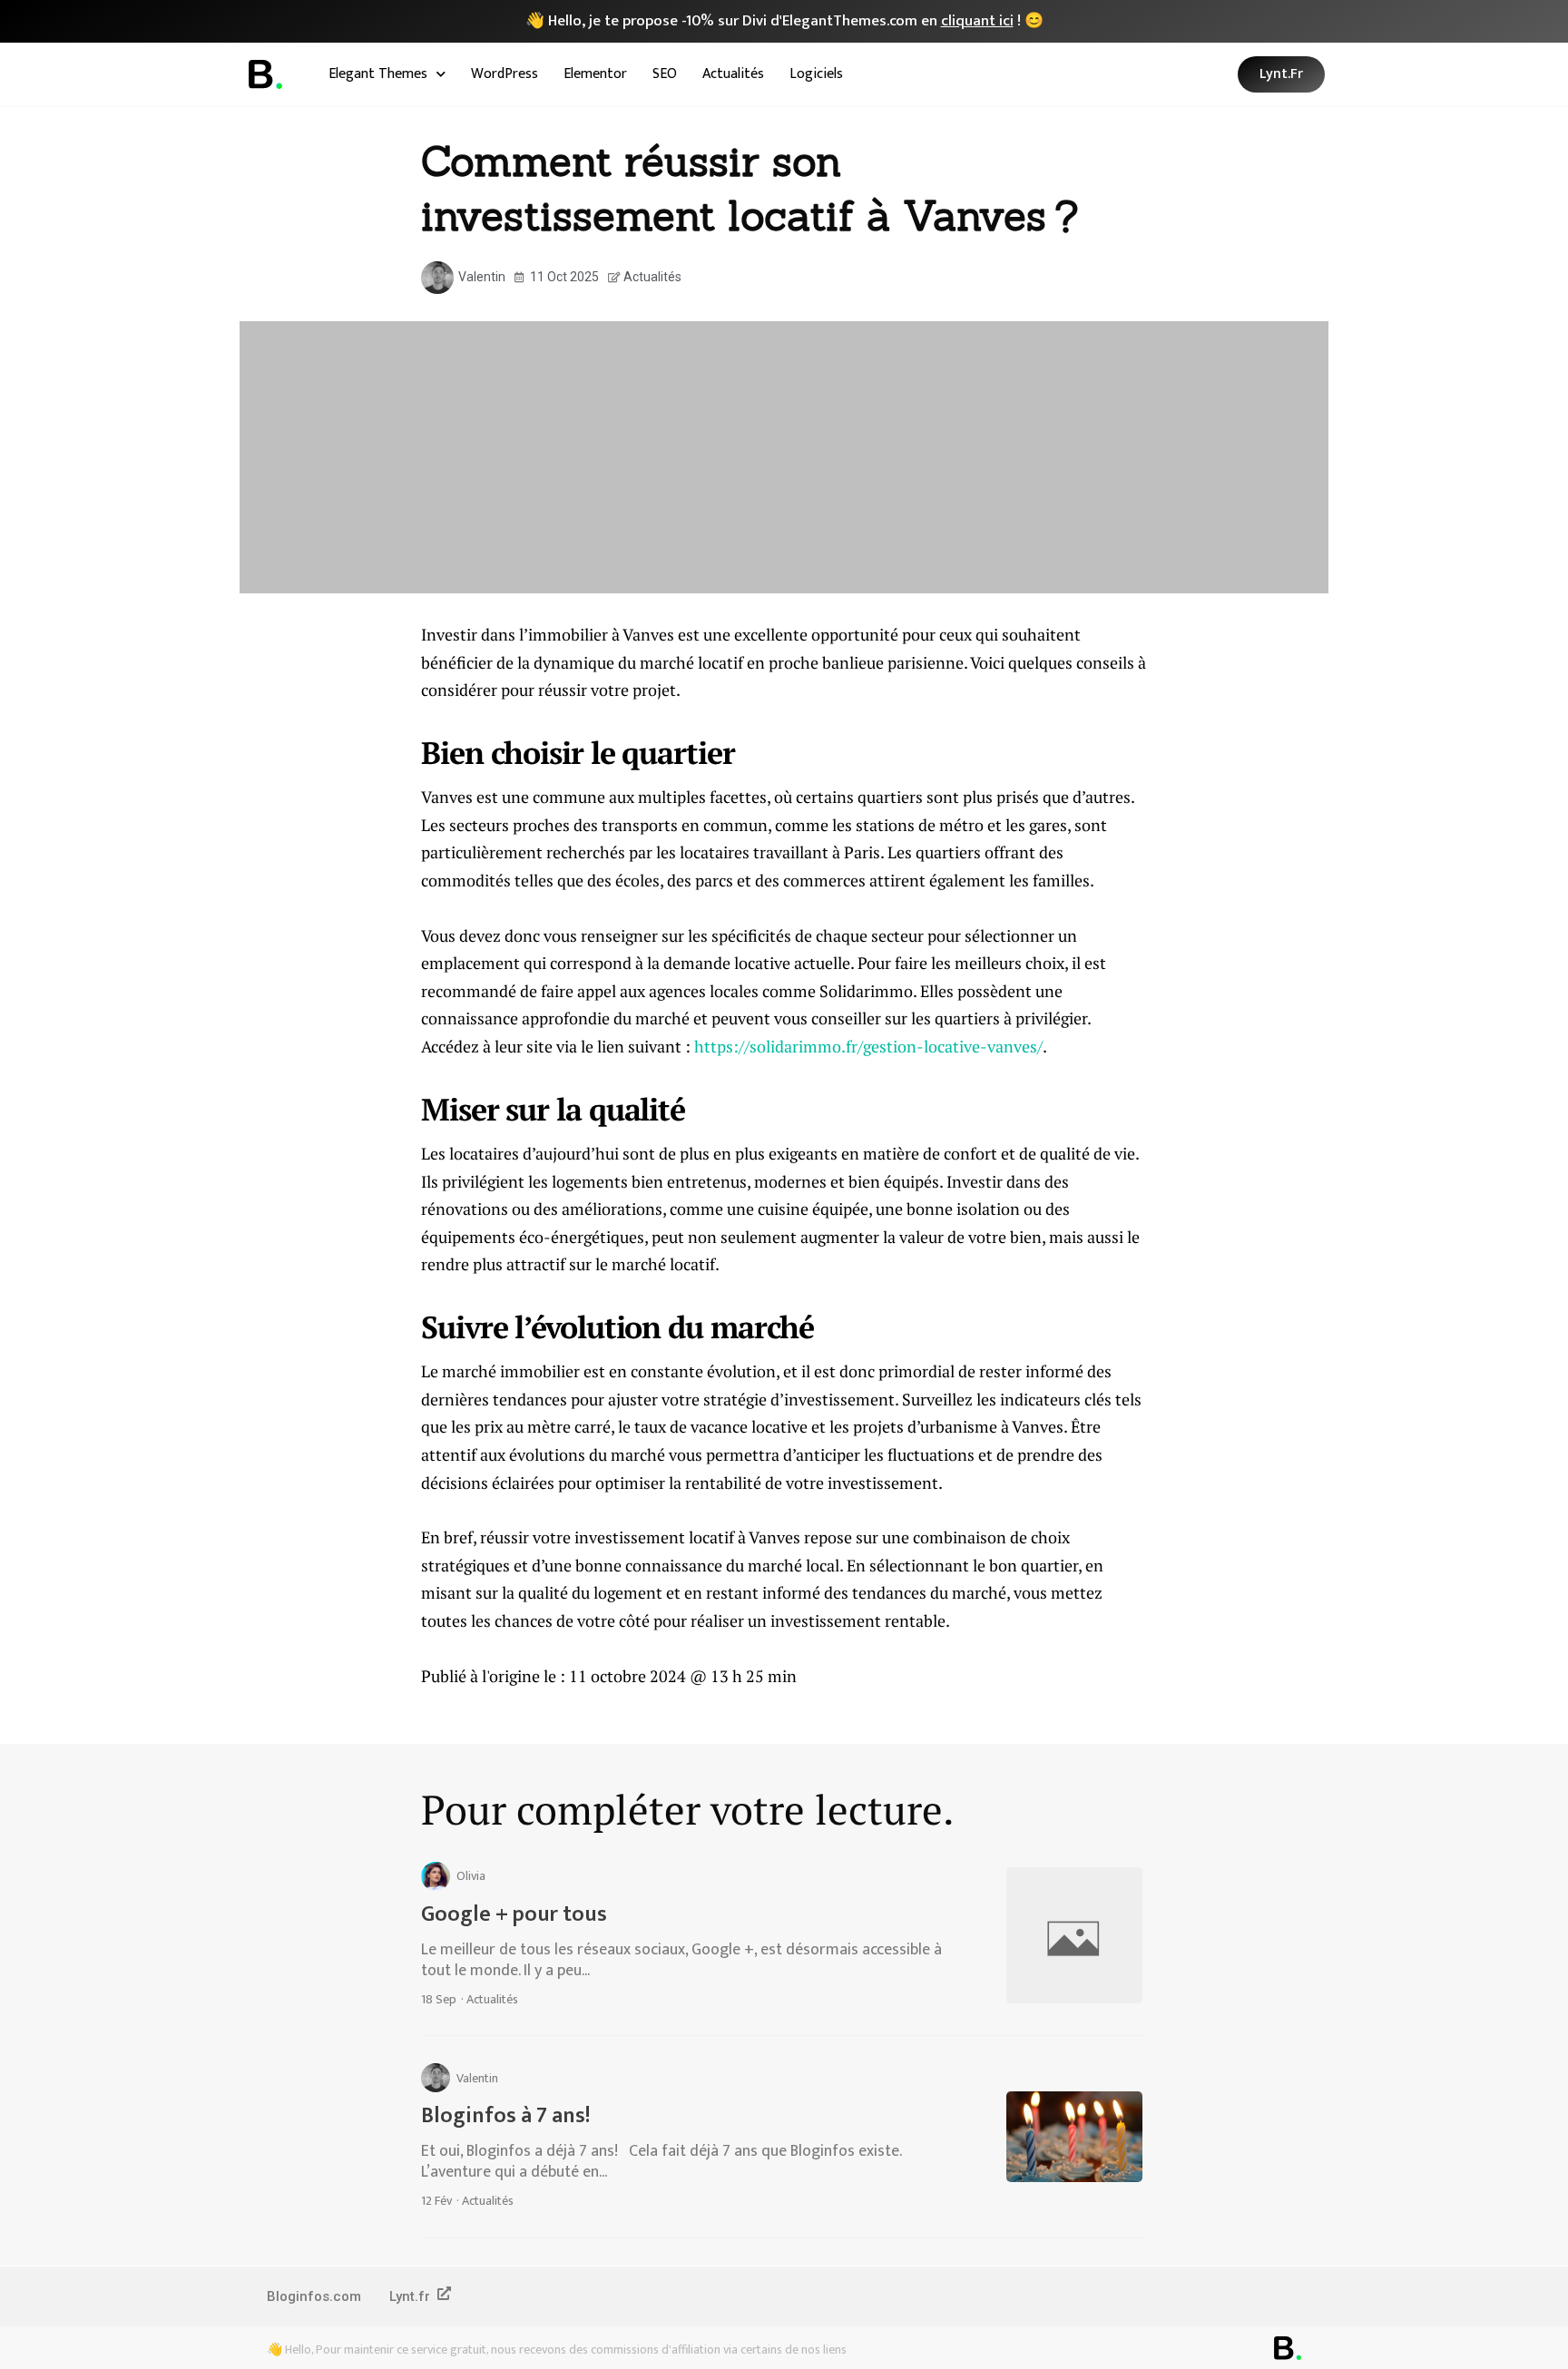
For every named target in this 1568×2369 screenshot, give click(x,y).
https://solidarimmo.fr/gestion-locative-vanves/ (868, 1046)
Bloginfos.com (314, 2296)
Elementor (595, 74)
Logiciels (816, 74)
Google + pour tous (514, 1914)
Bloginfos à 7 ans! (505, 2116)
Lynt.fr (410, 2296)
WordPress (505, 74)
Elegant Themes (378, 74)
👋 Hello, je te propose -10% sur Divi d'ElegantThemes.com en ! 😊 (784, 21)
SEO (665, 74)
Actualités (733, 74)
